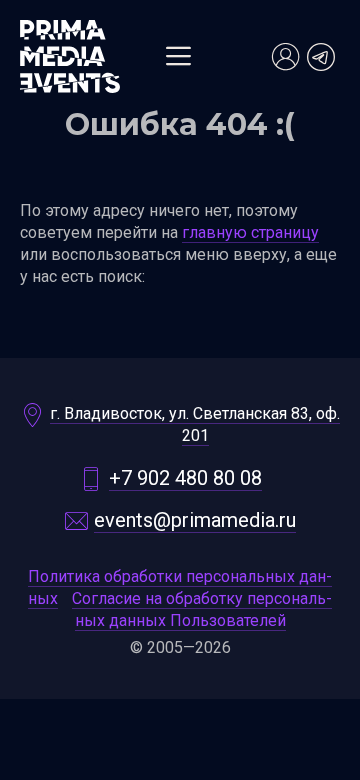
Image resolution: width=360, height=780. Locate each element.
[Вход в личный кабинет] (285, 57)
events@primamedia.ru (195, 520)
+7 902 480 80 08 (185, 478)
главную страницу (250, 232)
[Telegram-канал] (321, 57)
